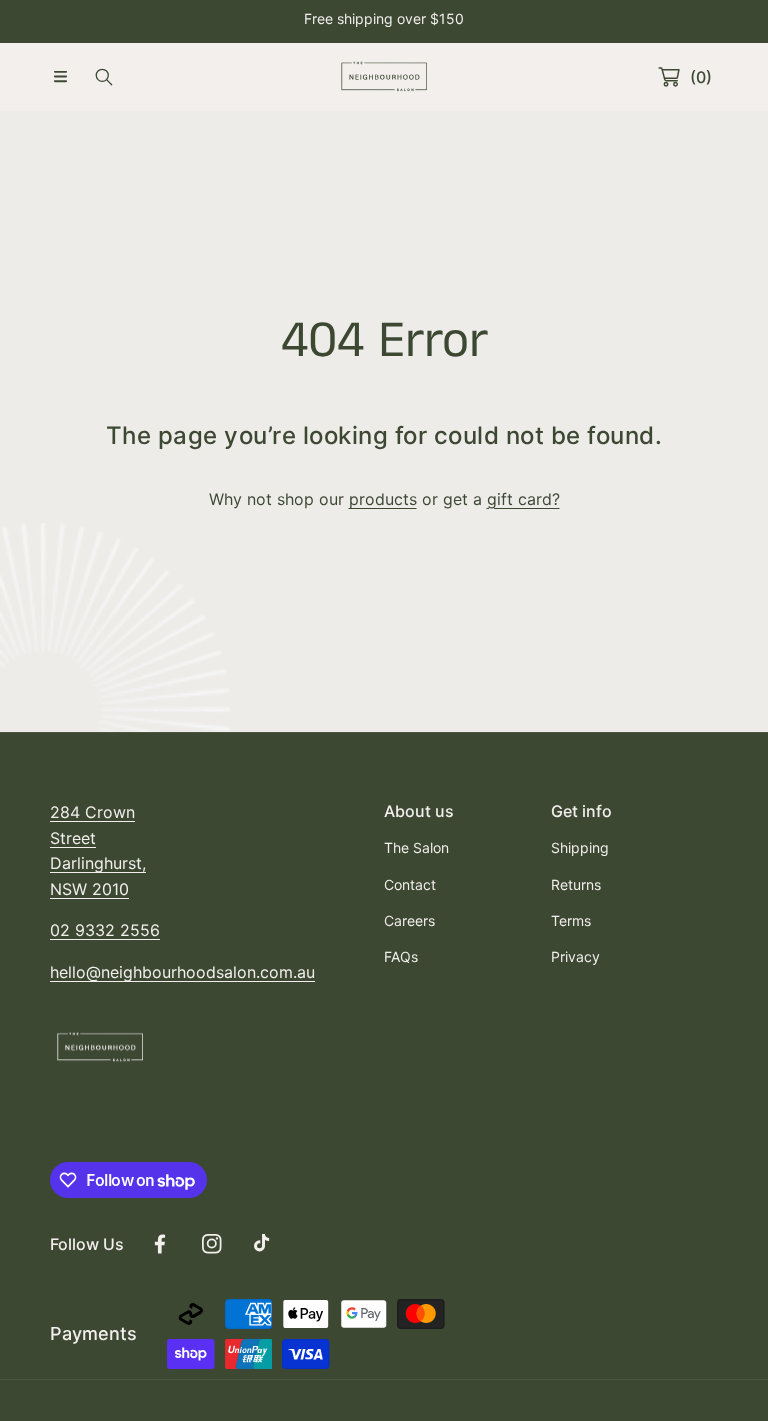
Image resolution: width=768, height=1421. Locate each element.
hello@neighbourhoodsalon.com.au (182, 972)
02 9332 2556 (105, 930)
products (383, 499)
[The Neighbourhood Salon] (384, 76)
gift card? (523, 499)
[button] (60, 77)
